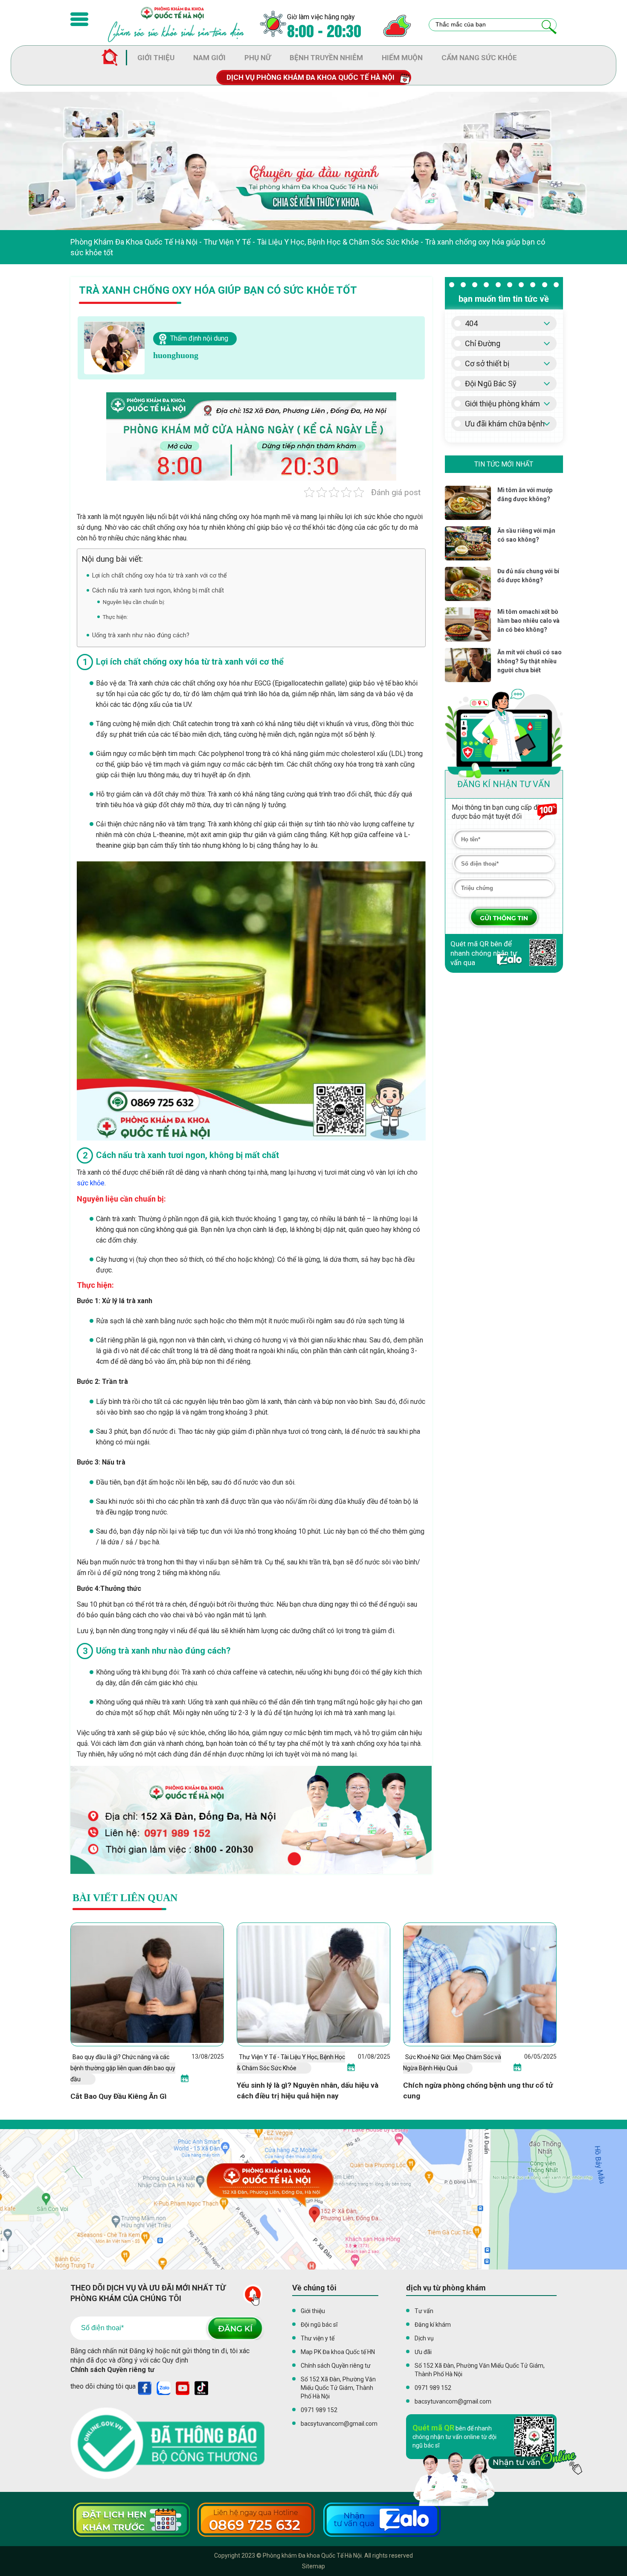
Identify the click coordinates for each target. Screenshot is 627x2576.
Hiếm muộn (402, 58)
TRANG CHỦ (114, 58)
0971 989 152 (319, 2410)
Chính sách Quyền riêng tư (112, 2370)
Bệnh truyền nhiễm (326, 58)
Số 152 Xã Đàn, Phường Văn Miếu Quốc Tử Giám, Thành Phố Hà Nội (338, 2388)
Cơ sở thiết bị (487, 363)
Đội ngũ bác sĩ (319, 2325)
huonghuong (176, 355)
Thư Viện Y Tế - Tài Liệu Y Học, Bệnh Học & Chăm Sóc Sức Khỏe (311, 242)
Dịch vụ (424, 2338)
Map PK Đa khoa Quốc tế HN (338, 2352)
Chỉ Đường (483, 343)
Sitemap (313, 2566)
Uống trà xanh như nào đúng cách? (141, 635)
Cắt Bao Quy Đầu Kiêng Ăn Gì (119, 2096)
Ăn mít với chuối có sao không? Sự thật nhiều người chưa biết (530, 661)
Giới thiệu (156, 58)
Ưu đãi (423, 2352)
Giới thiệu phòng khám (502, 404)
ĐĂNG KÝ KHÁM (504, 917)
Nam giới (209, 58)
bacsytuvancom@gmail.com (339, 2424)
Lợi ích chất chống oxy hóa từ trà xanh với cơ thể (160, 575)
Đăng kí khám (433, 2325)
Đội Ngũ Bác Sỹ (491, 384)
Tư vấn (424, 2311)
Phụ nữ (258, 58)
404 (471, 323)
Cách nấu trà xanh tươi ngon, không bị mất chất (158, 590)
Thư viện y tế (318, 2338)
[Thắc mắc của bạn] (549, 27)
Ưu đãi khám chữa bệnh (505, 424)
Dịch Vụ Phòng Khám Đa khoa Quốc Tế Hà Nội (311, 77)
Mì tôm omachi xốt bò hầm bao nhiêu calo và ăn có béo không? (528, 621)
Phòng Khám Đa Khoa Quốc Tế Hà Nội (134, 242)
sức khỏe (91, 1183)
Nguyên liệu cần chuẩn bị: (134, 602)
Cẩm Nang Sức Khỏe (479, 58)
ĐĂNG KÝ (235, 2328)
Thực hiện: (115, 617)
